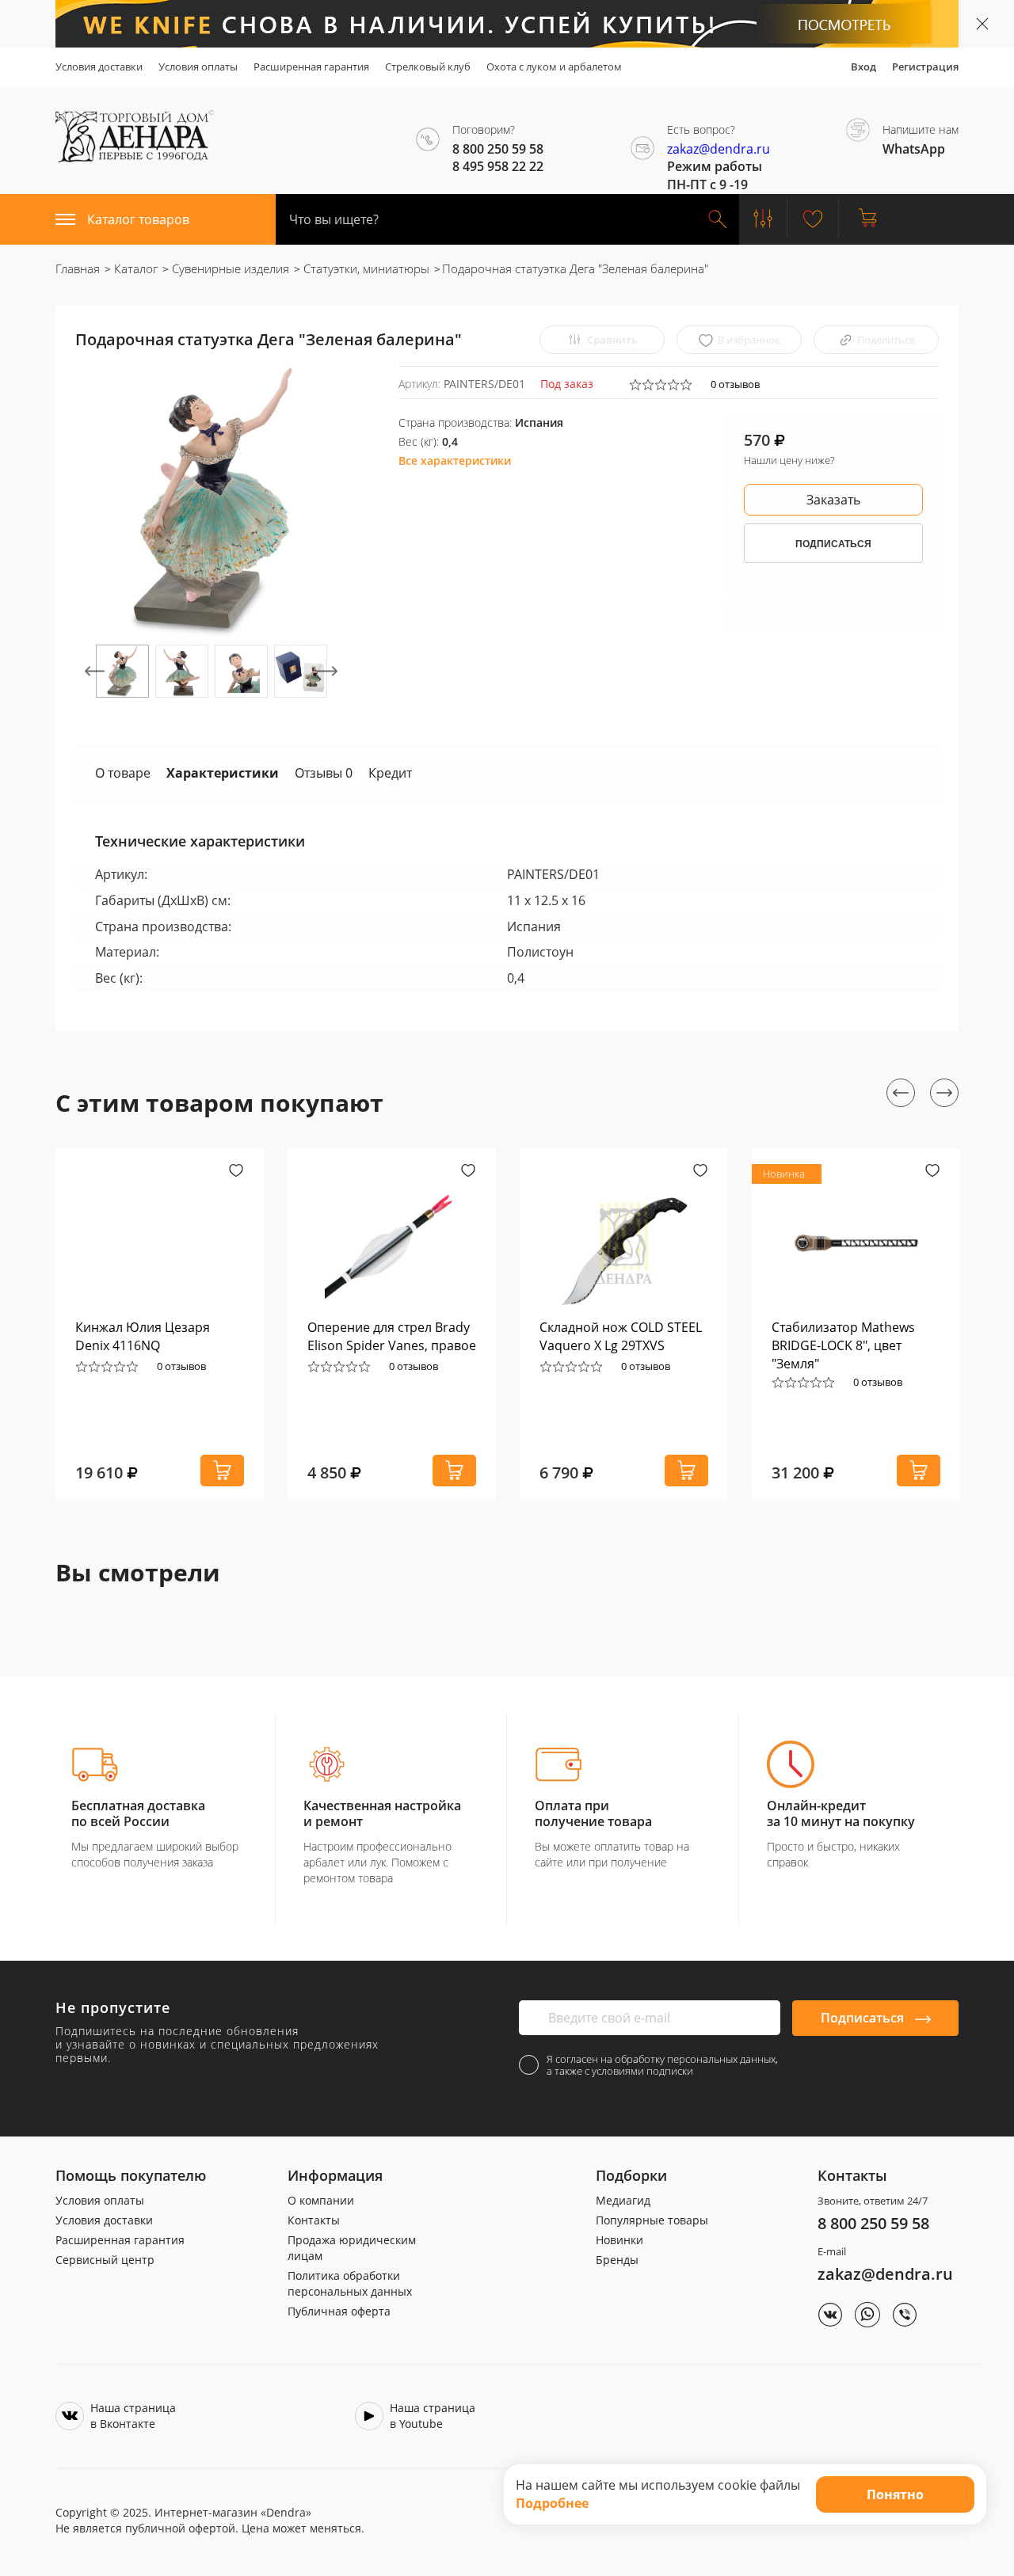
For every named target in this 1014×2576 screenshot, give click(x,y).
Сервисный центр (105, 2260)
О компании (321, 2200)
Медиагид (623, 2200)
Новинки (619, 2240)
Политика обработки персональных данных (350, 2283)
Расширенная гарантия (311, 67)
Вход (863, 67)
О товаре (123, 773)
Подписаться (864, 2018)
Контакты (314, 2220)
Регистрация (925, 67)
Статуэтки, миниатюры (365, 268)
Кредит (390, 773)
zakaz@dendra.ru (719, 149)
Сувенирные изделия (229, 268)
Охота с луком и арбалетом (554, 67)
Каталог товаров (138, 219)
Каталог (134, 268)
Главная (78, 268)
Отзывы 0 (324, 773)
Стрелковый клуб (428, 67)
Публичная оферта (339, 2311)
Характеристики (223, 773)
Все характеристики (455, 460)
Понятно (895, 2494)
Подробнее (552, 2503)
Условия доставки (99, 67)
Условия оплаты (198, 67)
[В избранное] (236, 1172)
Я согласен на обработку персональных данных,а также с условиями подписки (662, 2065)
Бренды (617, 2260)
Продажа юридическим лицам (352, 2248)
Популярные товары (652, 2220)
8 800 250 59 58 (873, 2223)
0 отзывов (735, 384)
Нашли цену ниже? (789, 460)
